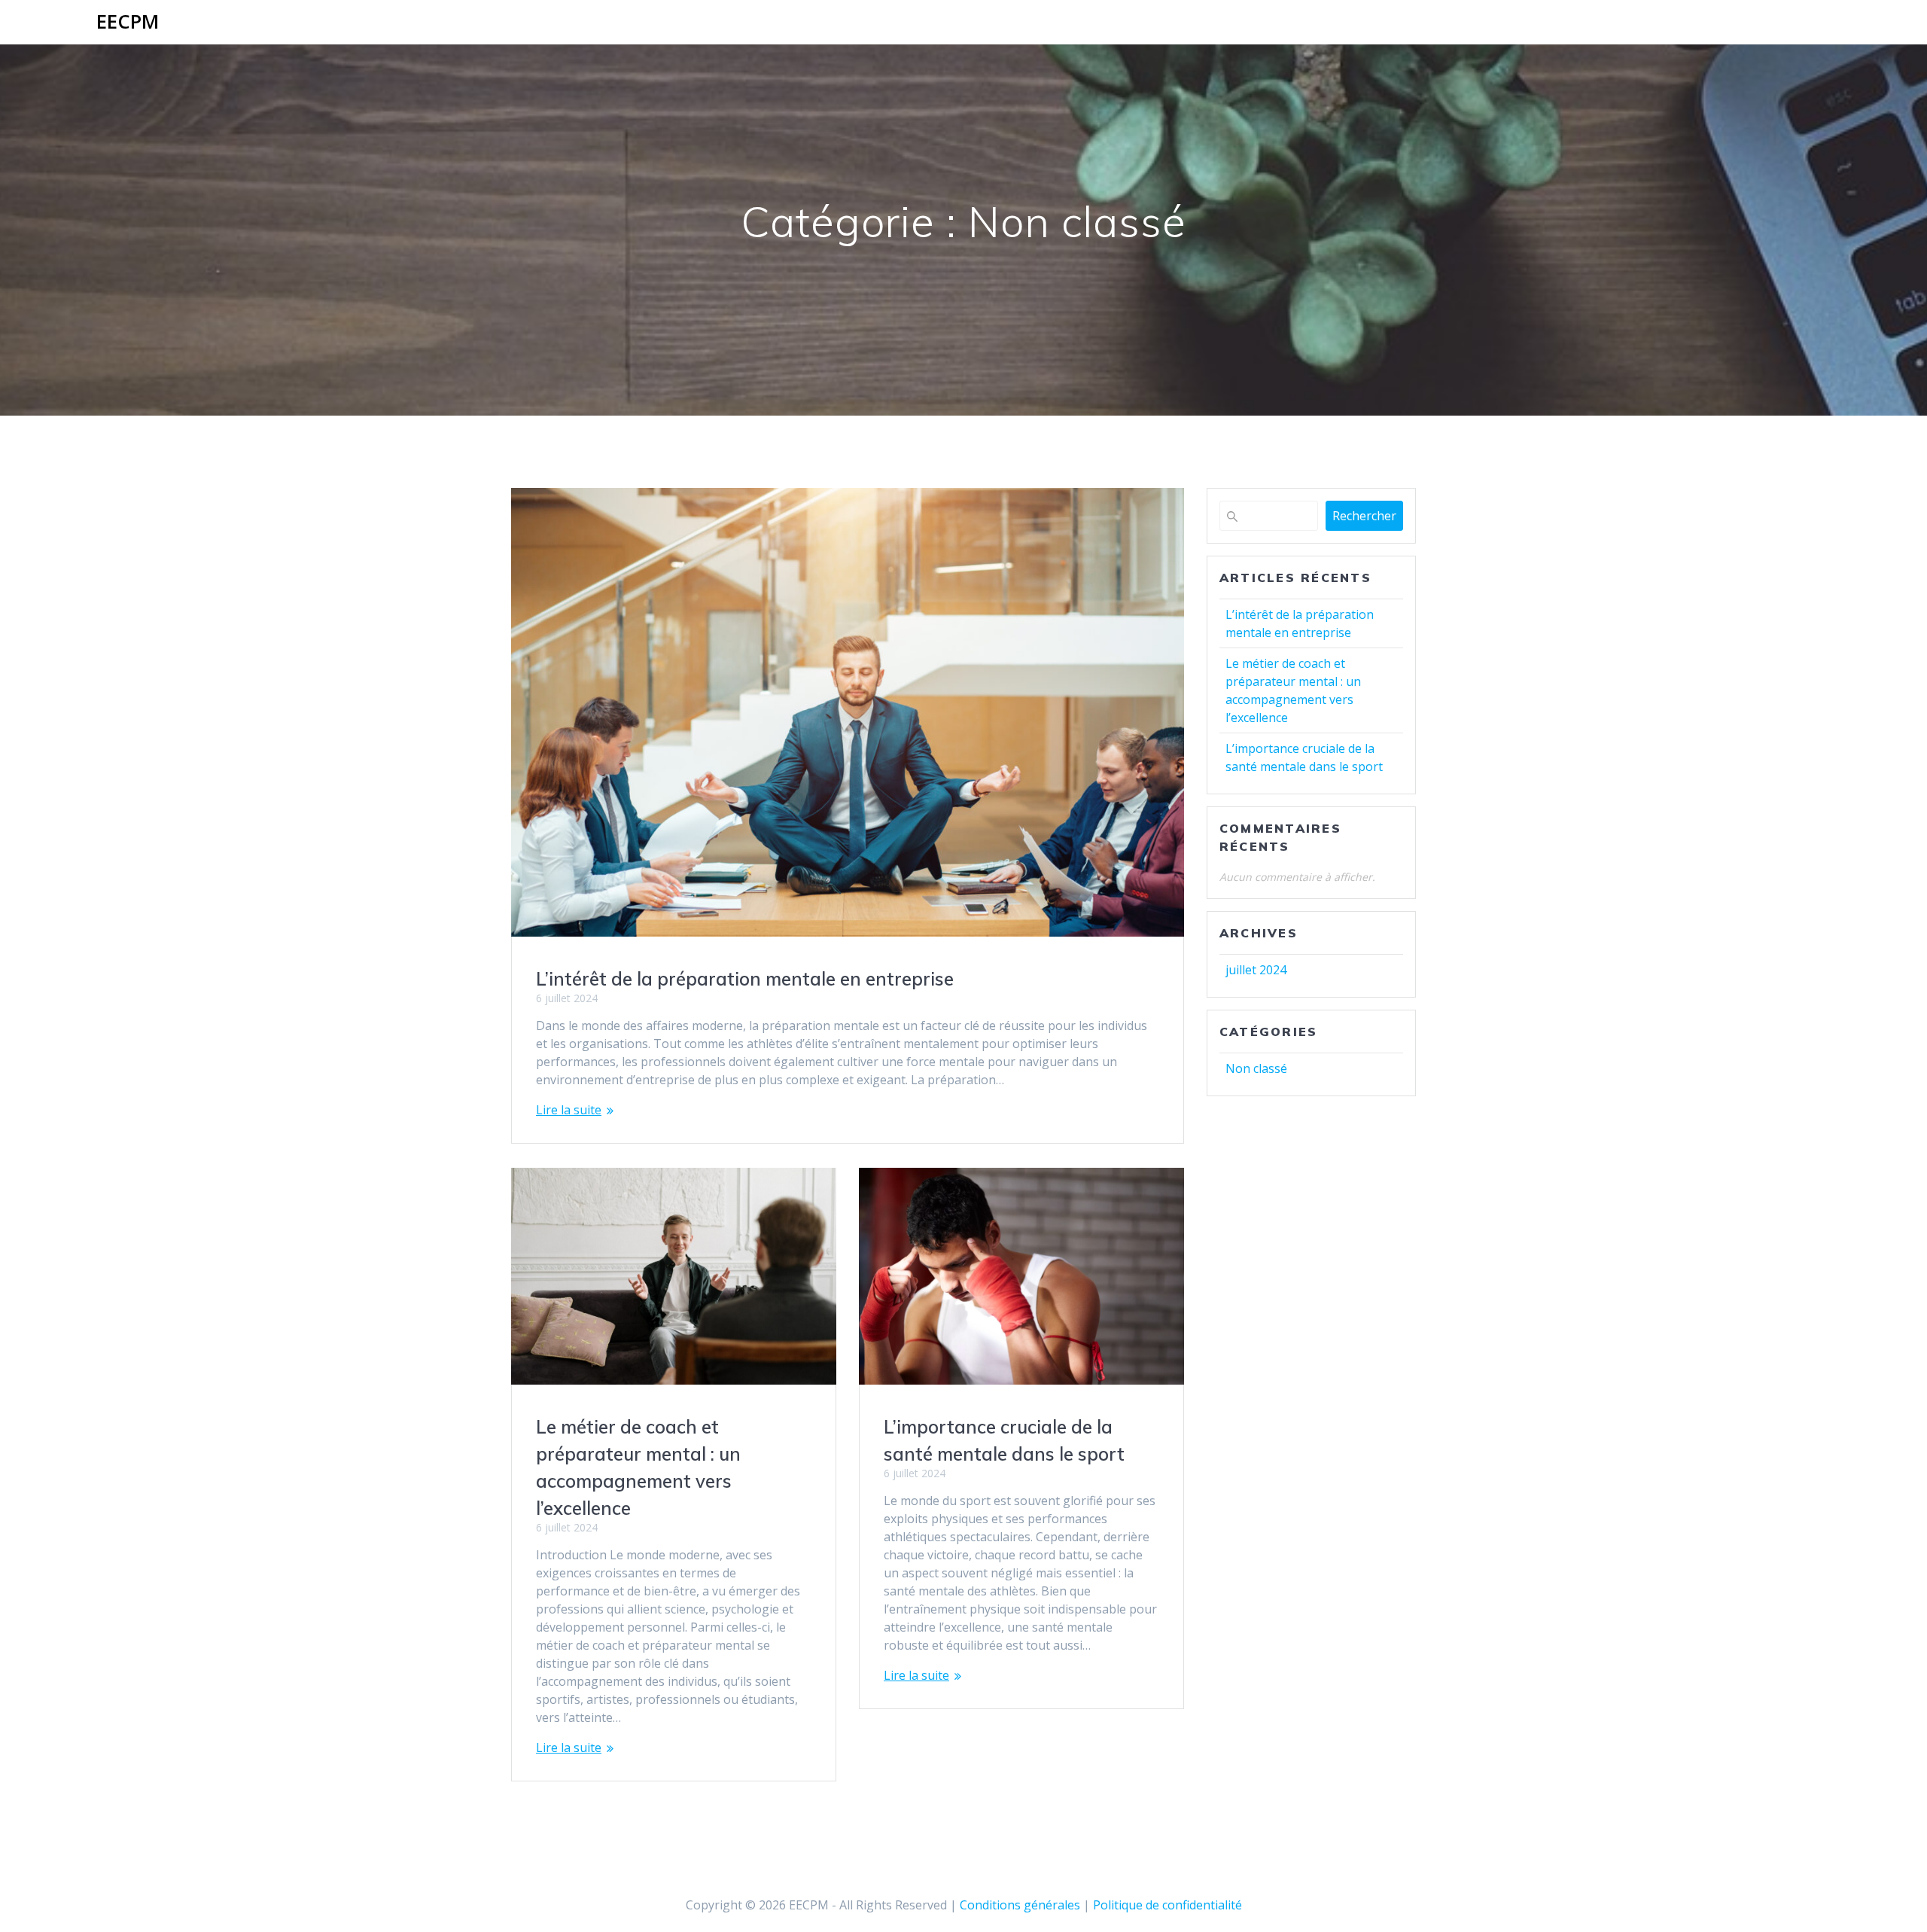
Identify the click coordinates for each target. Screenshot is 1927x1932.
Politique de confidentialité (1167, 1905)
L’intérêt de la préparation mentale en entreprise (745, 979)
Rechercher (1364, 516)
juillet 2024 (1256, 970)
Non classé (1256, 1068)
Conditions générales (1021, 1905)
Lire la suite (569, 1110)
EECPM (128, 22)
